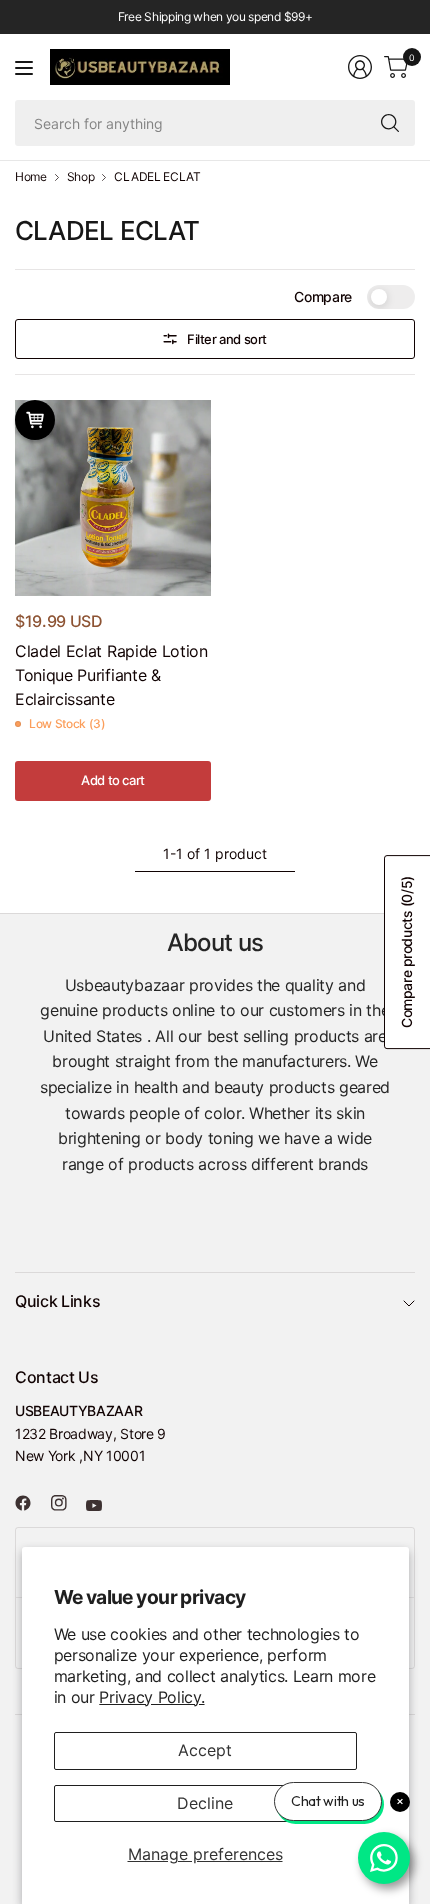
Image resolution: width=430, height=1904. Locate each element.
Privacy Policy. (151, 1697)
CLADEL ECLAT (157, 177)
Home (31, 177)
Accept (205, 1750)
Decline (205, 1803)
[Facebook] (31, 1503)
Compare (323, 296)
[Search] (390, 123)
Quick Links (57, 1301)
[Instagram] (67, 1503)
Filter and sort (227, 339)
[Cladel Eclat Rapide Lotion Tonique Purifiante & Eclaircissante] (113, 498)
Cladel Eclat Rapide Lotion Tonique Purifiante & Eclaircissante (111, 675)
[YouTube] (102, 1506)
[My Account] (360, 67)
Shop (81, 177)
